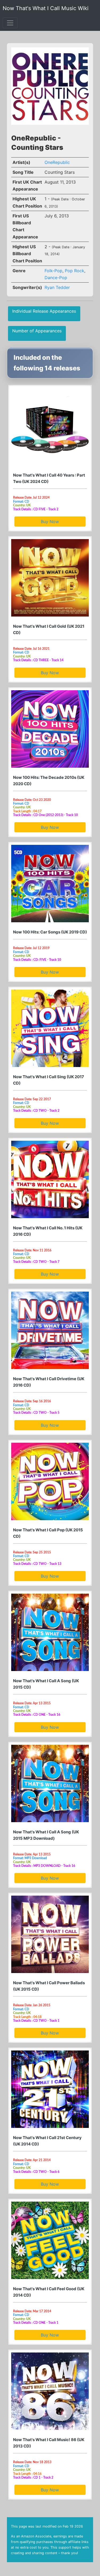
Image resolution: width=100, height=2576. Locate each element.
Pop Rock (75, 271)
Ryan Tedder (57, 287)
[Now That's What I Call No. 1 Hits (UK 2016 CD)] (50, 1179)
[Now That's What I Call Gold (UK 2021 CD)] (50, 578)
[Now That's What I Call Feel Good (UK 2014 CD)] (50, 2240)
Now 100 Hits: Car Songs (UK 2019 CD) (50, 932)
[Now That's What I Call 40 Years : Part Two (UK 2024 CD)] (50, 427)
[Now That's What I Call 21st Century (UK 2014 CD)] (50, 2089)
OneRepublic (57, 162)
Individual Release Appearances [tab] (44, 311)
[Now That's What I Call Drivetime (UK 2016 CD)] (50, 1330)
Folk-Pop (53, 271)
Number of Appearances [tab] (37, 331)
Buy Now (50, 522)
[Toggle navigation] (10, 23)
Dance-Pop (56, 278)
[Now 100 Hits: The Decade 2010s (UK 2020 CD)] (50, 729)
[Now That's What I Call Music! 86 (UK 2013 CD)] (50, 2391)
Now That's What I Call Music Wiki (46, 8)
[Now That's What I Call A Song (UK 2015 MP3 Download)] (50, 1783)
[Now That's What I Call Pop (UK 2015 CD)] (50, 1481)
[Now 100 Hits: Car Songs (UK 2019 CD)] (50, 884)
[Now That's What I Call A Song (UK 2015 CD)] (50, 1632)
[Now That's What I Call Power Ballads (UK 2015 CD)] (50, 1934)
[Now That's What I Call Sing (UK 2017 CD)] (50, 1028)
